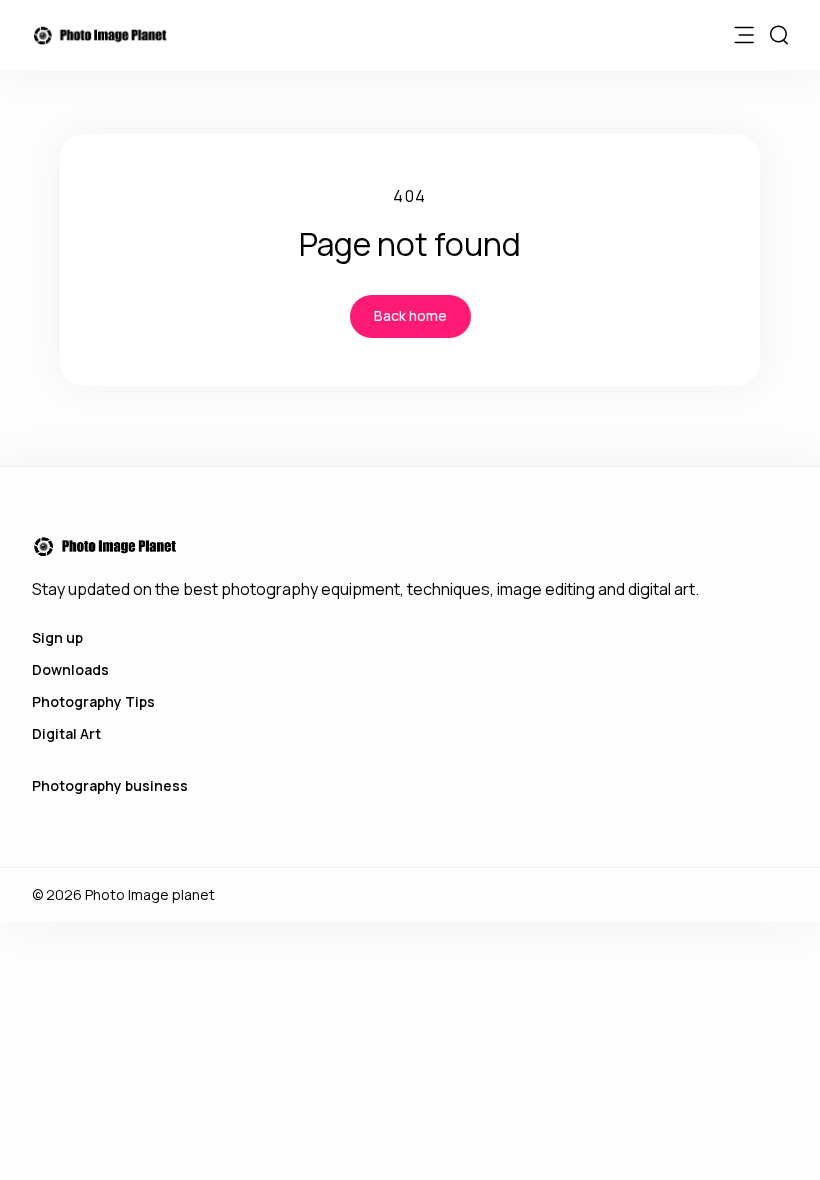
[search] (779, 35)
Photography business (110, 785)
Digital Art (66, 733)
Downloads (70, 669)
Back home (410, 315)
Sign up (57, 637)
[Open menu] (744, 35)
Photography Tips (93, 701)
